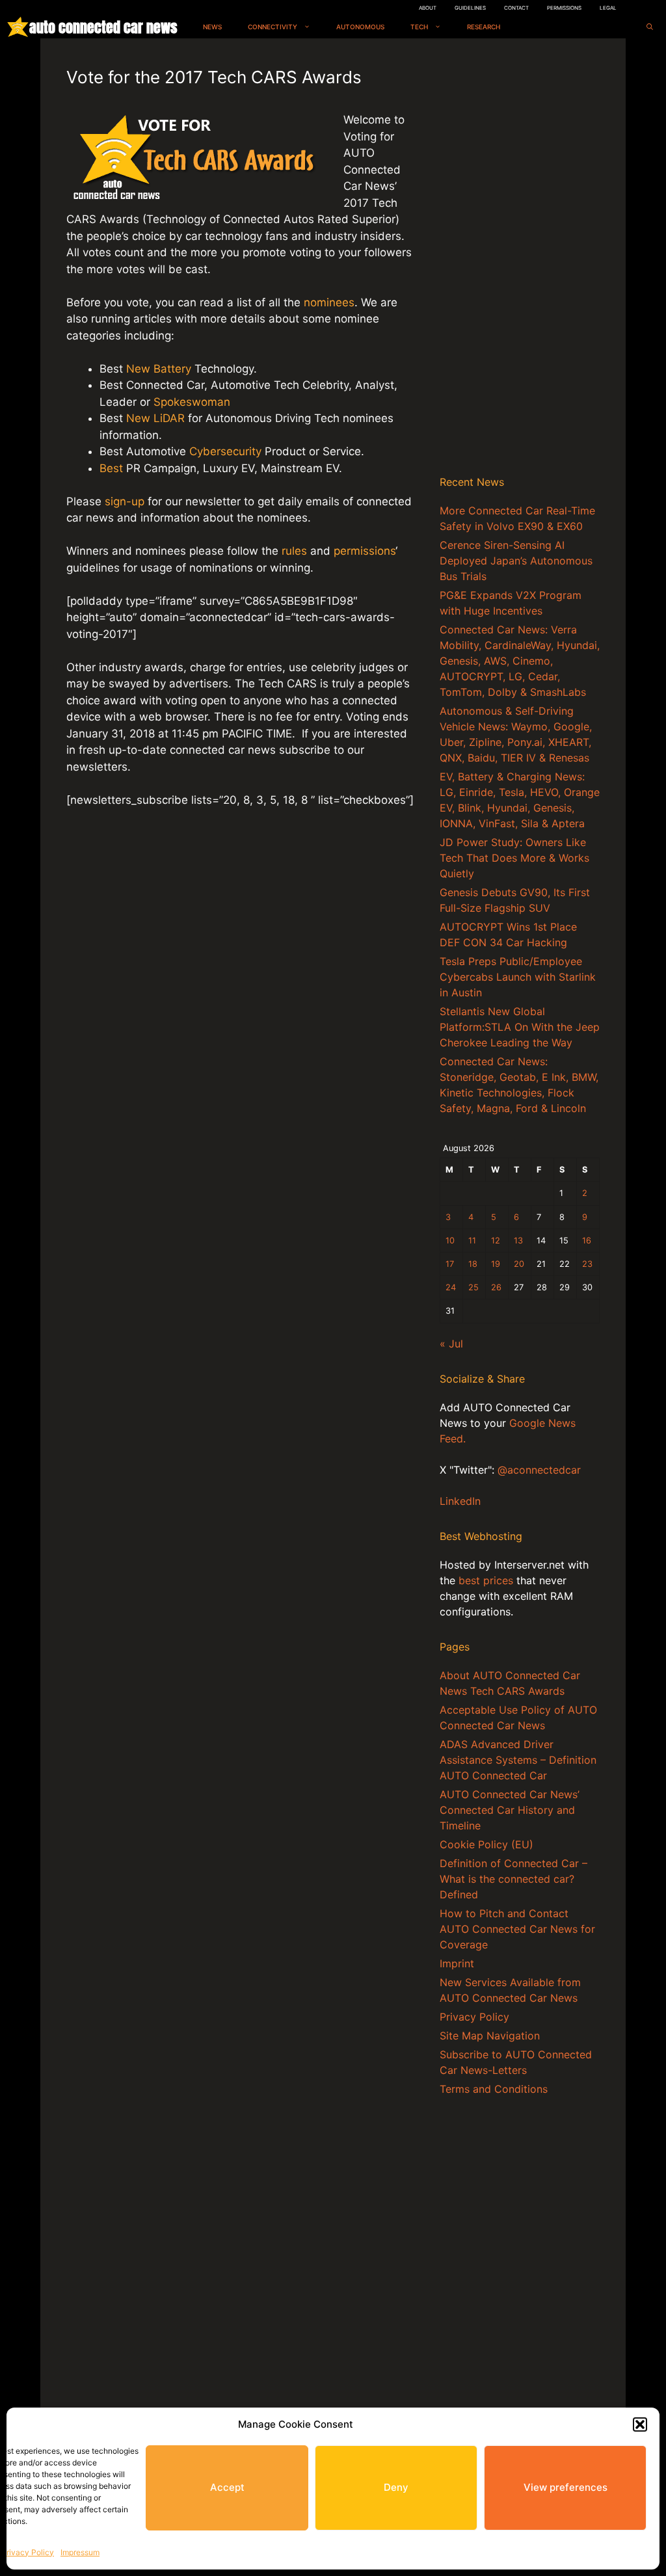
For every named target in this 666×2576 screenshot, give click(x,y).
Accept (227, 2487)
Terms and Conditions (494, 2089)
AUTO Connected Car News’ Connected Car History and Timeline (510, 1810)
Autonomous (360, 27)
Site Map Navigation (490, 2036)
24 (451, 1287)
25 (473, 1287)
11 (472, 1241)
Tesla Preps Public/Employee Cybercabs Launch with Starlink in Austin (518, 977)
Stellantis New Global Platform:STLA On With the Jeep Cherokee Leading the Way (520, 1027)
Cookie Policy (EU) (486, 1844)
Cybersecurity (225, 451)
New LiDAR (155, 418)
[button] (640, 2424)
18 (473, 1264)
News (212, 27)
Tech (419, 27)
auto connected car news (103, 27)
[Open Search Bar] (650, 27)
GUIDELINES (470, 8)
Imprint (457, 1963)
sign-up (125, 501)
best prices (486, 1580)
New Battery (159, 369)
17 (450, 1264)
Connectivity (273, 27)
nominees (329, 302)
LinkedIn (460, 1501)
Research (484, 27)
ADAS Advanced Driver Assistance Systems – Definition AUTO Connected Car (518, 1760)
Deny (396, 2487)
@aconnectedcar (539, 1470)
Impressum (80, 2552)
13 (518, 1241)
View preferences (566, 2487)
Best (111, 468)
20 (519, 1264)
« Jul (451, 1344)
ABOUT (428, 8)
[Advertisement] (520, 259)
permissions (365, 551)
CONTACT (516, 8)
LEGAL (608, 8)
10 (450, 1241)
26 (496, 1287)
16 (587, 1241)
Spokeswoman (190, 402)
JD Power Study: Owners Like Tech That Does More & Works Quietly (514, 858)
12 (496, 1241)
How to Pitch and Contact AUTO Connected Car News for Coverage (517, 1929)
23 (587, 1264)
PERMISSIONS (564, 8)
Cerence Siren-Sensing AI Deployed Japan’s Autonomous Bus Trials (516, 561)
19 (496, 1264)
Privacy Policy (28, 2552)
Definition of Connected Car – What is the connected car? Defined (513, 1879)
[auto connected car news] (18, 27)
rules (294, 551)
